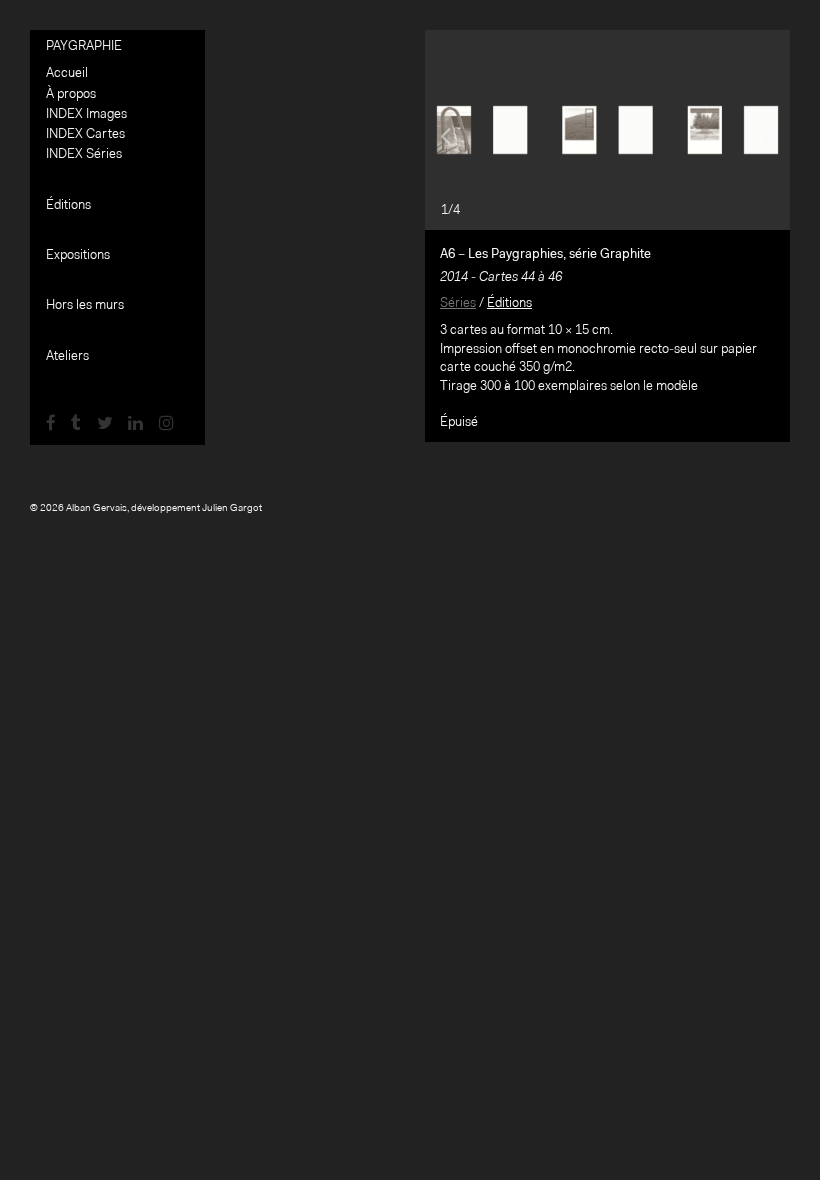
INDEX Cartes (85, 134)
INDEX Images (86, 114)
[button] (452, 130)
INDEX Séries (84, 154)
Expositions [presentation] (78, 255)
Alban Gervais (96, 509)
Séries (458, 303)
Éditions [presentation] (68, 205)
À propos (71, 94)
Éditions (509, 303)
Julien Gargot (232, 509)
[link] (51, 424)
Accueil (67, 73)
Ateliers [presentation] (67, 356)
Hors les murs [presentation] (85, 305)
